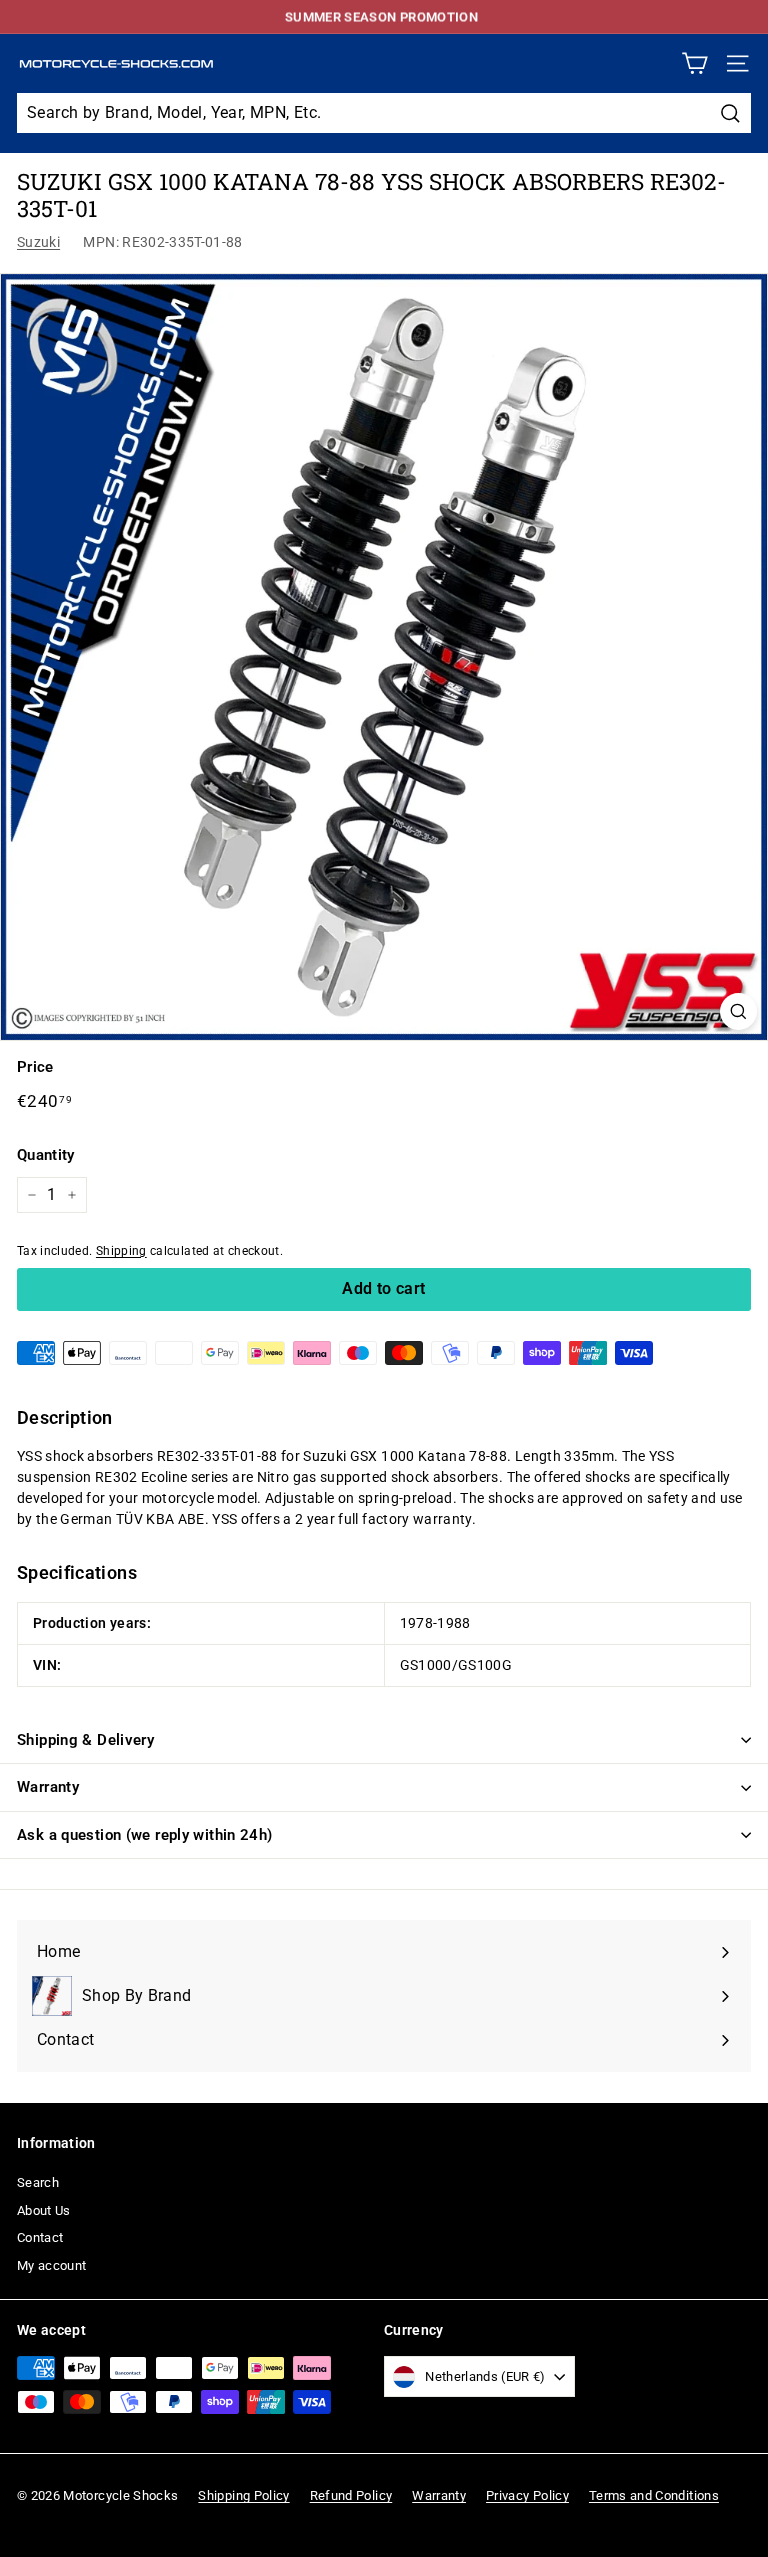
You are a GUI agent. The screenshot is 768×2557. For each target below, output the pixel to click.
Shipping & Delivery (85, 1740)
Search (38, 2182)
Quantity (46, 1155)
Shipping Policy (243, 2495)
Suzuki (38, 242)
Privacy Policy (527, 2495)
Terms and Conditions (654, 2495)
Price (35, 1067)
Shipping (121, 1251)
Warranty (48, 1787)
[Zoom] (738, 1011)
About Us (44, 2210)
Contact (40, 2237)
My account (52, 2265)
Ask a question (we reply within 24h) (145, 1835)
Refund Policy (351, 2495)
